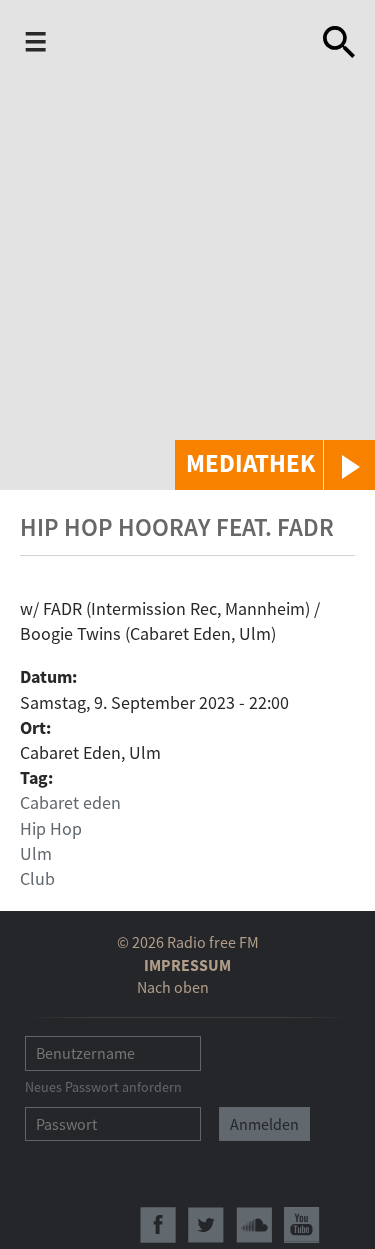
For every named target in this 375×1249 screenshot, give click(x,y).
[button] (275, 465)
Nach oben (173, 987)
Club (37, 878)
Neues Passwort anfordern (103, 1087)
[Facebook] (158, 1225)
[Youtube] (302, 1225)
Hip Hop (51, 828)
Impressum (187, 965)
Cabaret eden (70, 802)
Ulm (36, 853)
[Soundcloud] (254, 1225)
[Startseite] (181, 46)
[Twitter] (206, 1225)
